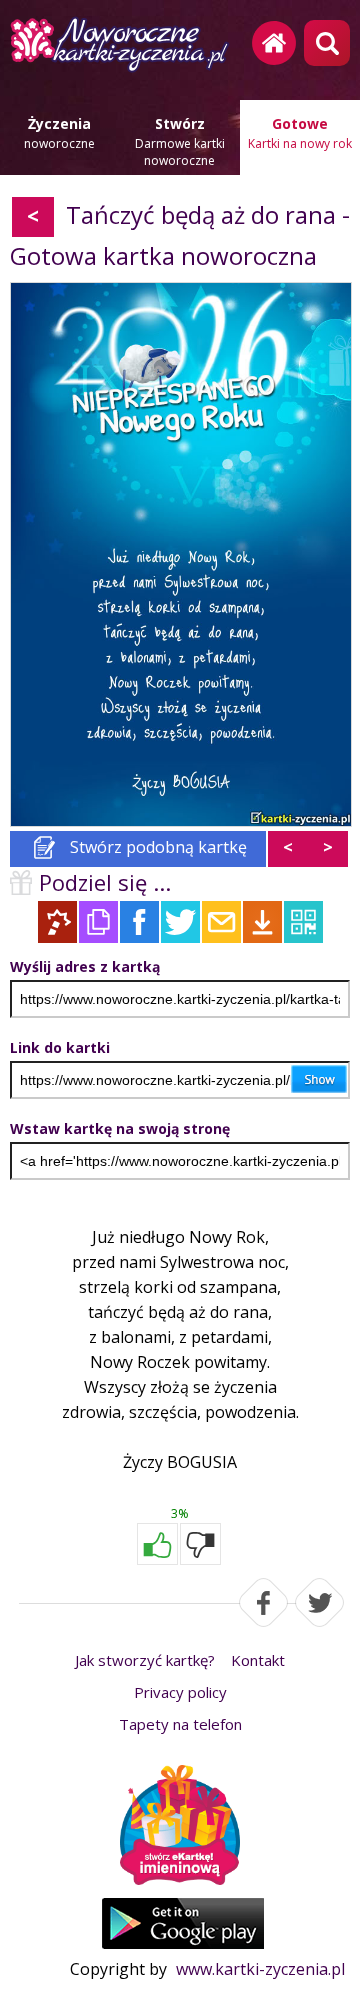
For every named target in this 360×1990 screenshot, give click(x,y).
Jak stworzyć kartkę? (145, 1660)
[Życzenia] (180, 1827)
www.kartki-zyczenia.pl (260, 1969)
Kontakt (258, 1660)
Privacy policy (180, 1692)
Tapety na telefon (180, 1724)
